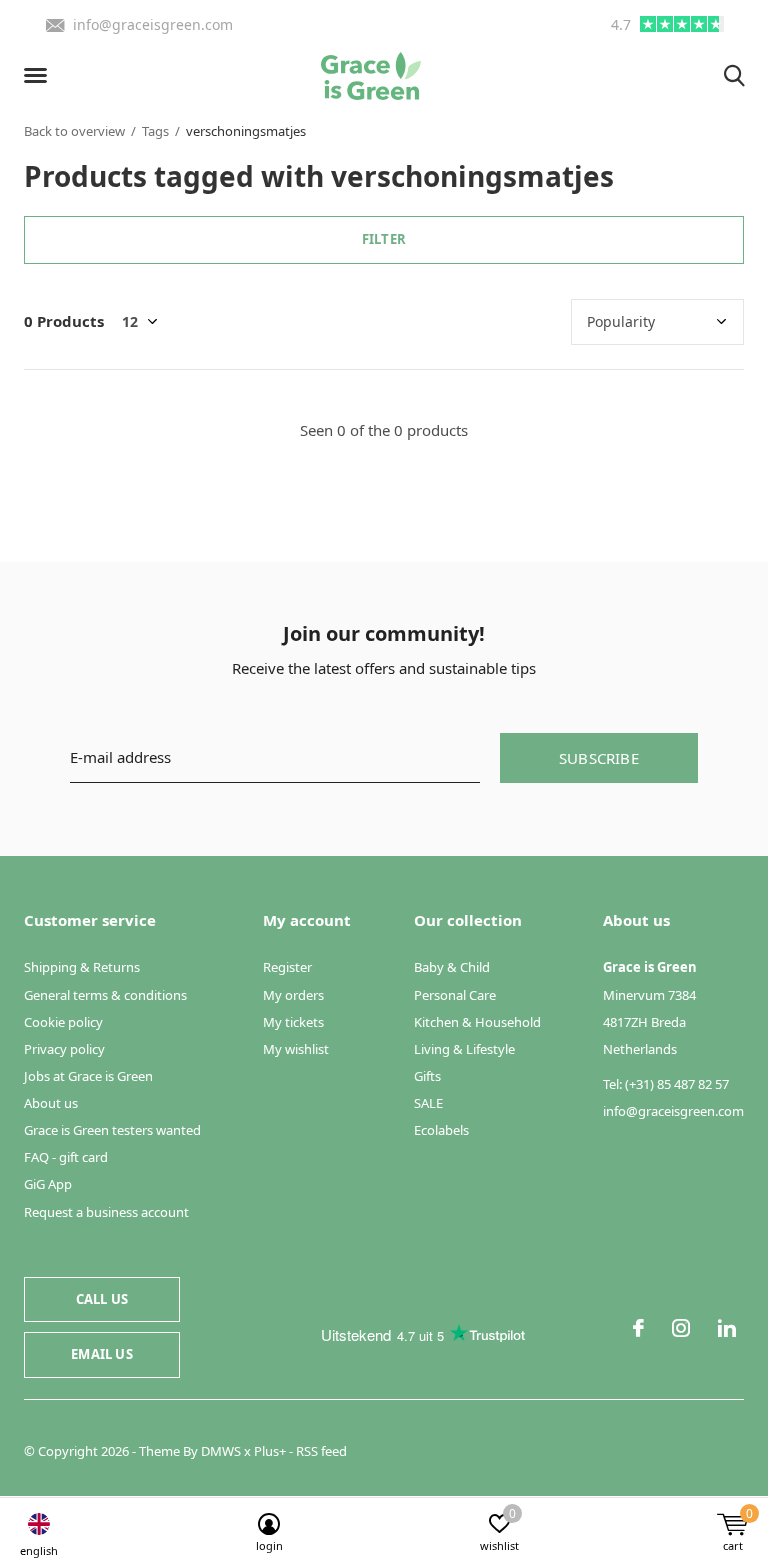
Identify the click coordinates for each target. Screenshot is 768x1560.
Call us (102, 1299)
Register (287, 967)
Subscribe (599, 758)
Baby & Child (452, 967)
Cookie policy (63, 1022)
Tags (155, 131)
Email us (101, 1354)
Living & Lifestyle (464, 1049)
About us (51, 1103)
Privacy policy (64, 1049)
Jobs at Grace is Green (88, 1076)
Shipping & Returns (82, 967)
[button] (39, 76)
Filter (384, 239)
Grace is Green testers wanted (112, 1130)
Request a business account (106, 1212)
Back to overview (74, 131)
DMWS (221, 1451)
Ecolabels (441, 1130)
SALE (428, 1103)
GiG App (48, 1184)
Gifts (427, 1076)
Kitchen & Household (477, 1022)
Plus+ (270, 1451)
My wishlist (296, 1049)
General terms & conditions (105, 995)
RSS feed (321, 1451)
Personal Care (455, 995)
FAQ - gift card (66, 1157)
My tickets (293, 1022)
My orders (293, 995)
